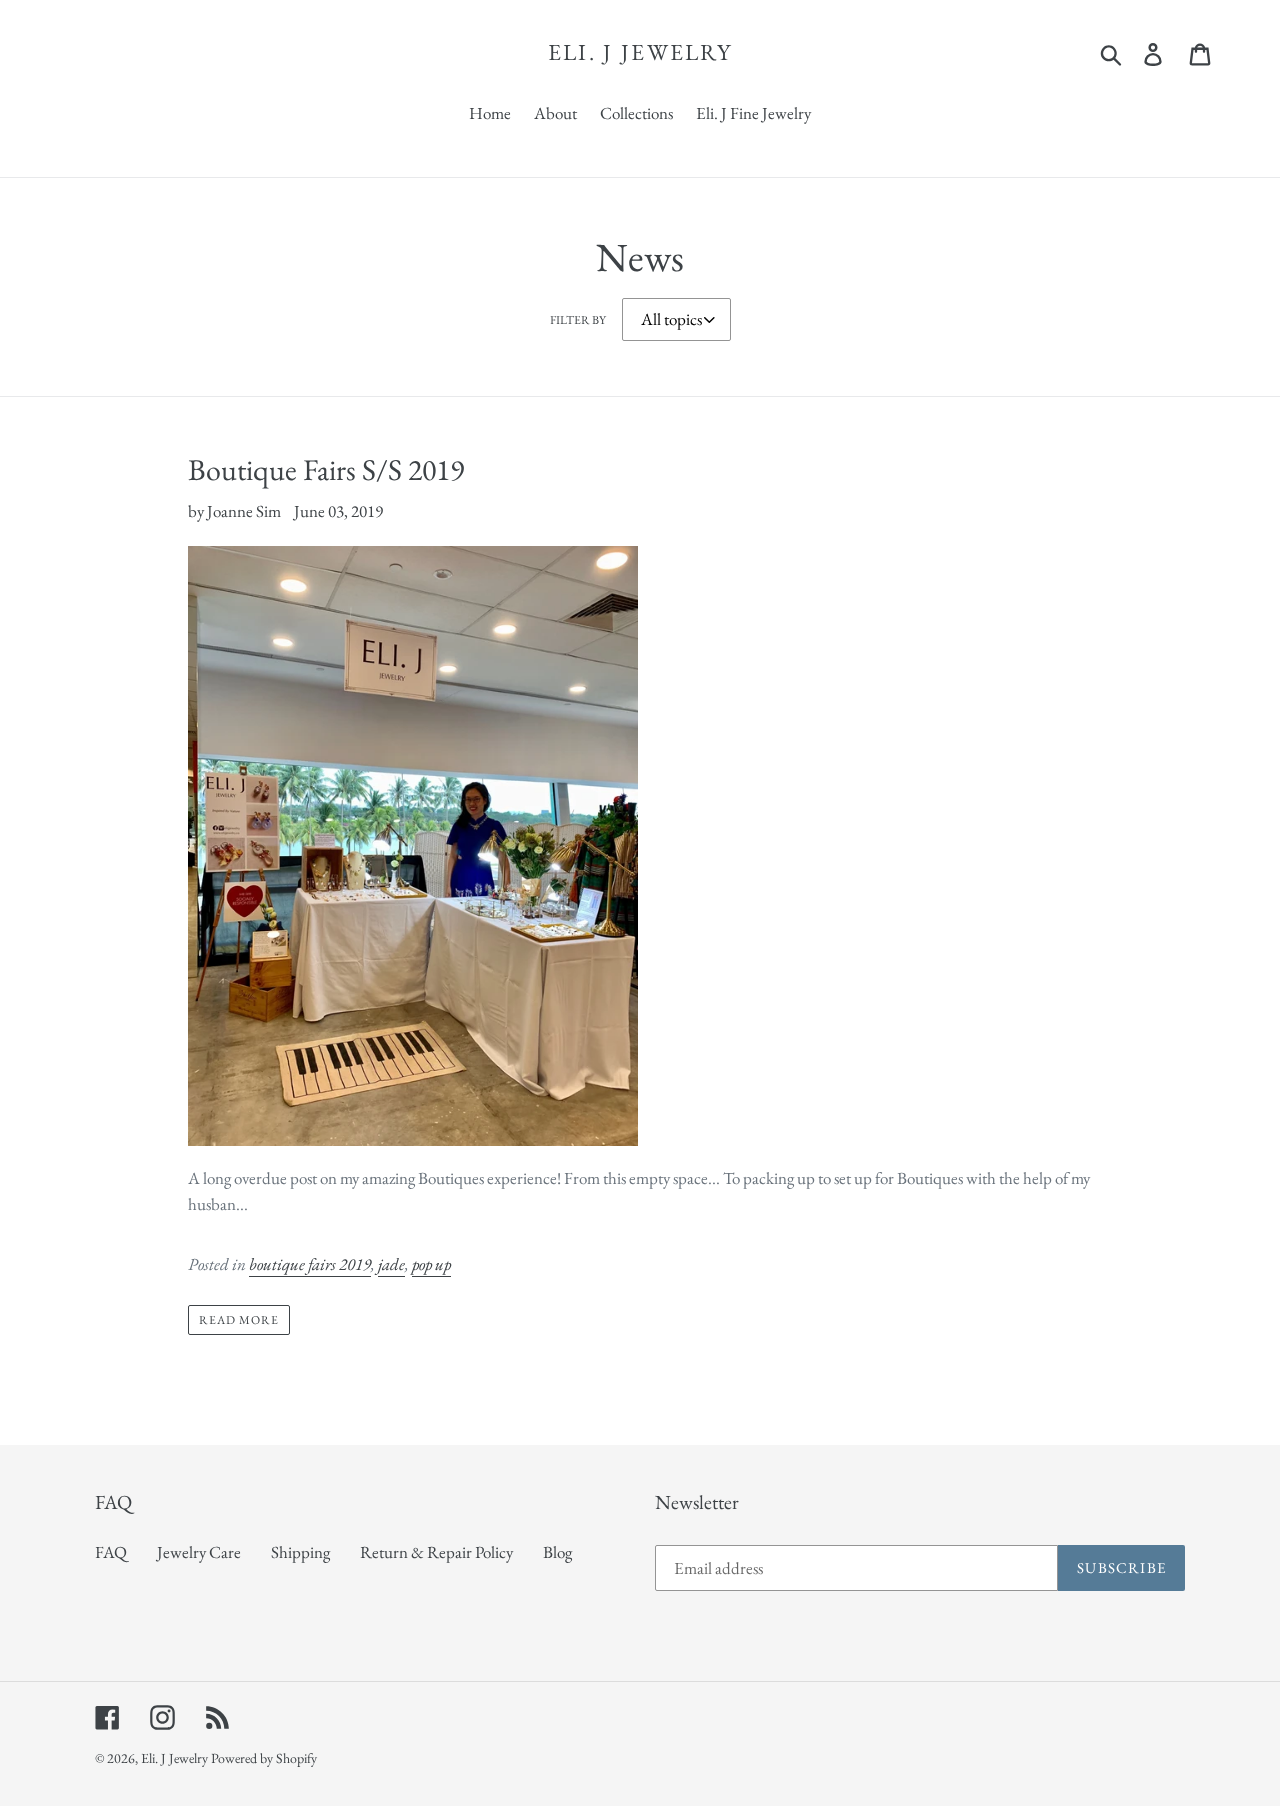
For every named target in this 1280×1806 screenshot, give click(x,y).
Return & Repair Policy (436, 1552)
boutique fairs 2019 (310, 1264)
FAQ (111, 1552)
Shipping (300, 1552)
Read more (239, 1320)
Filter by (578, 320)
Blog (557, 1552)
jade (391, 1264)
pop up (431, 1264)
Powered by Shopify (264, 1758)
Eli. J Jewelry (640, 53)
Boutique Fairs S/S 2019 (326, 469)
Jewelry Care (199, 1552)
